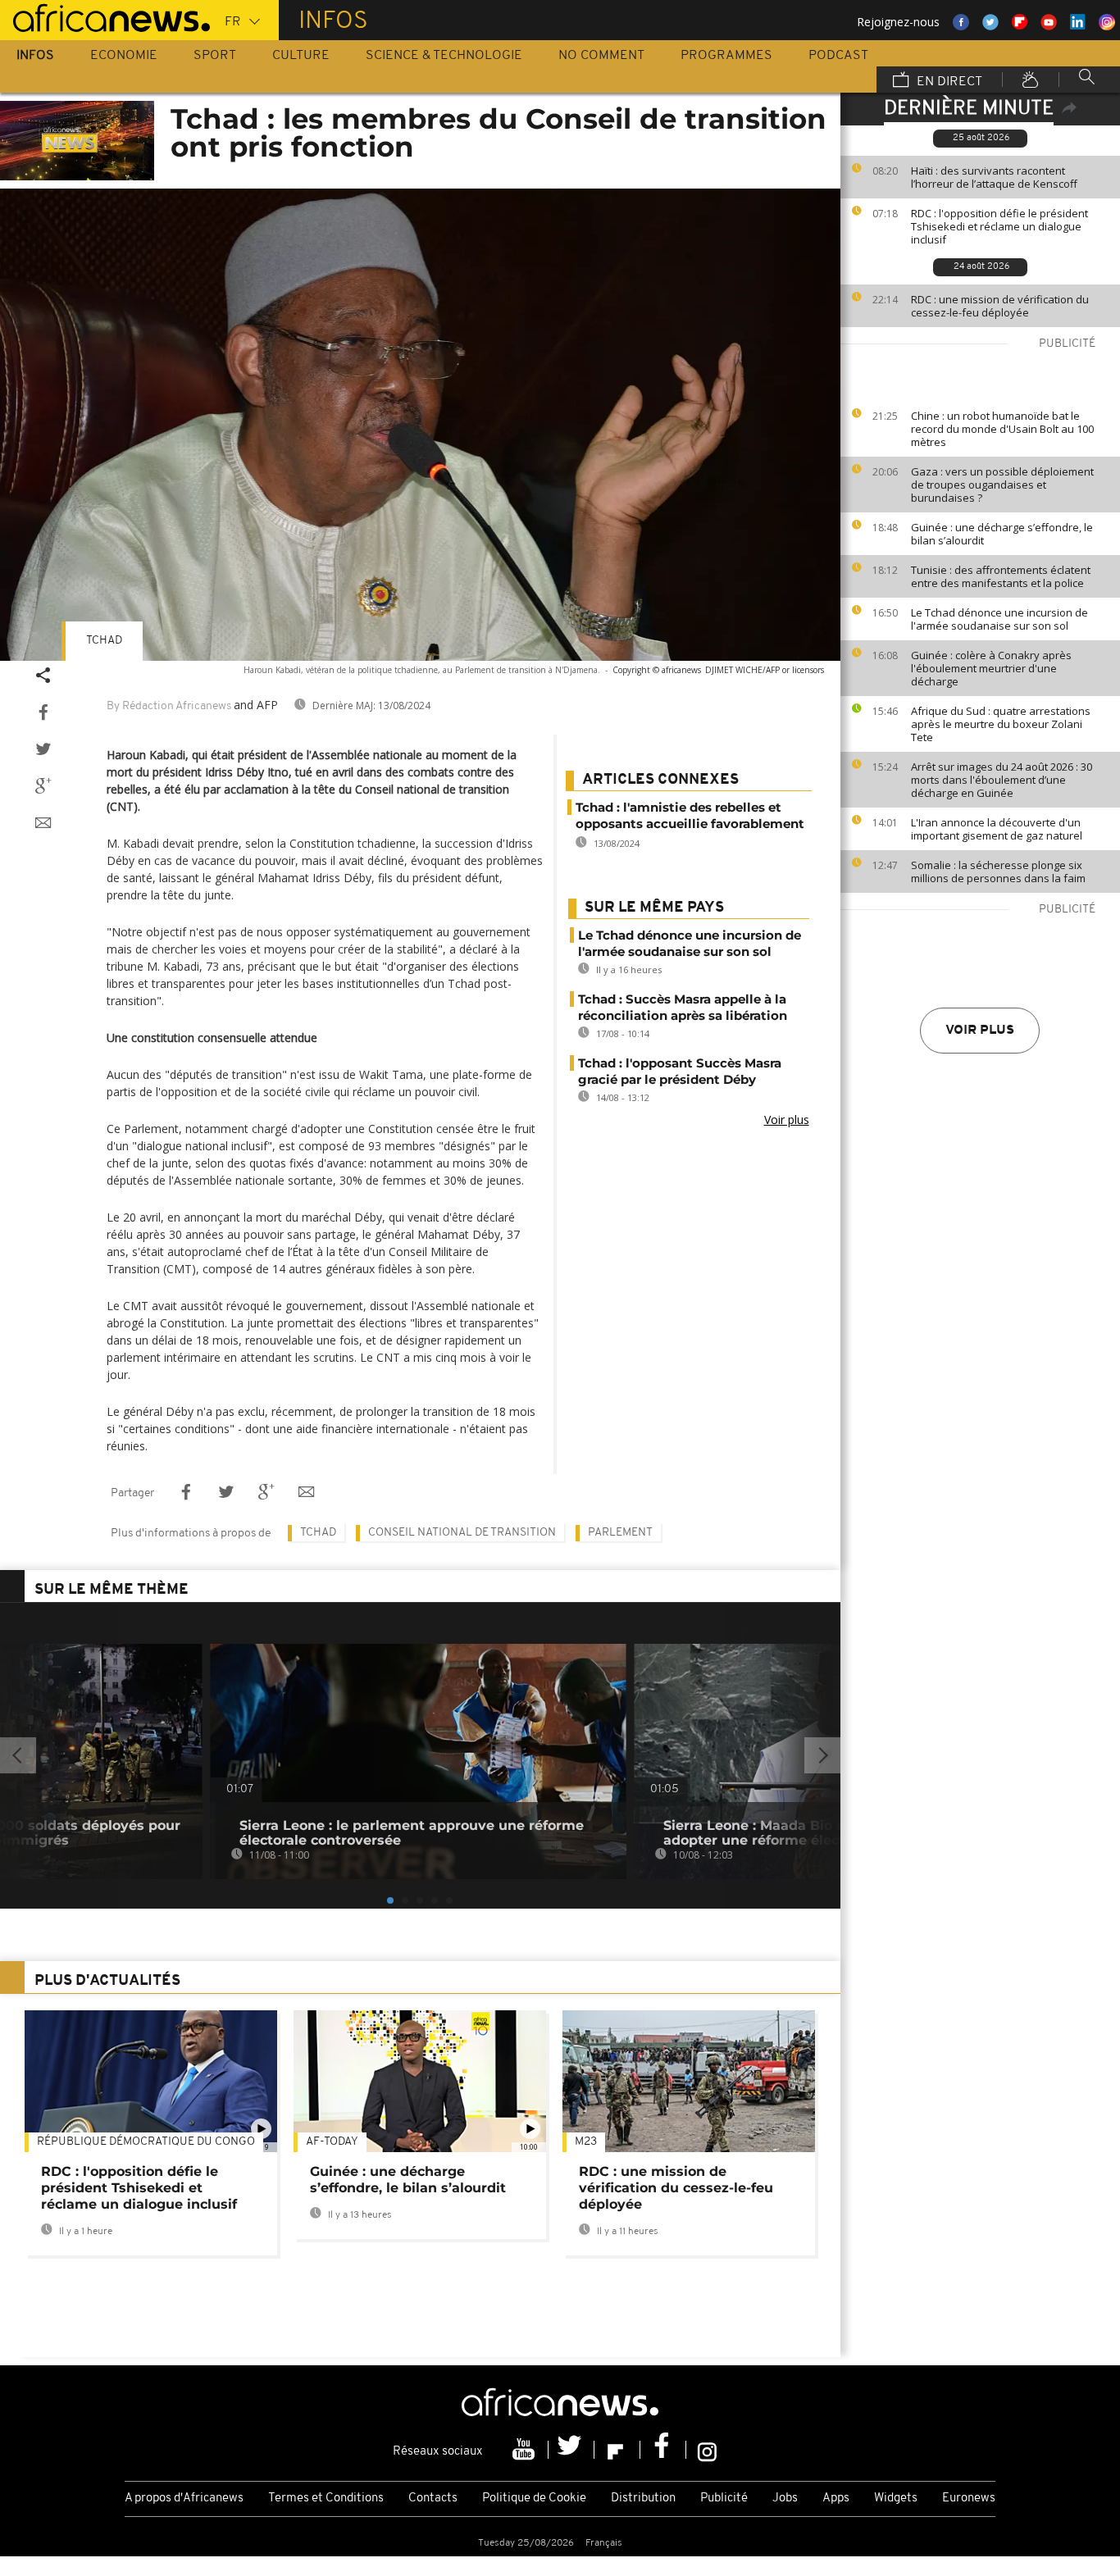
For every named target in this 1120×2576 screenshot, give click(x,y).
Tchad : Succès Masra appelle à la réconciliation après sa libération (683, 1007)
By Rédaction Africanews (169, 706)
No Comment (601, 56)
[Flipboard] (617, 2450)
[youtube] (526, 2450)
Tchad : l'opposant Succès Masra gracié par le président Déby (680, 1071)
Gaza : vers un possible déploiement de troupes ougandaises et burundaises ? (1002, 485)
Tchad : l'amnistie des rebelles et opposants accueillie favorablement (690, 815)
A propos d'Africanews (184, 2499)
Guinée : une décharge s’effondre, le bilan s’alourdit (1002, 534)
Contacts (433, 2499)
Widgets (896, 2499)
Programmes (726, 56)
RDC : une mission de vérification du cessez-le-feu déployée (1000, 306)
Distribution (643, 2499)
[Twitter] (571, 2450)
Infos (35, 56)
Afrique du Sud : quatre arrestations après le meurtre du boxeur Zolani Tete (1001, 724)
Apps (836, 2499)
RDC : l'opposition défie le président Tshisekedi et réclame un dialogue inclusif (999, 226)
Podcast (838, 56)
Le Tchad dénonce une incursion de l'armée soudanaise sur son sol (999, 619)
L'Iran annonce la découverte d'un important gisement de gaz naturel (997, 829)
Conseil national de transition (462, 1533)
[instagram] (707, 2450)
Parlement (620, 1533)
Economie (124, 56)
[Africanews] (105, 16)
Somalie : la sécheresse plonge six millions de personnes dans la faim (998, 872)
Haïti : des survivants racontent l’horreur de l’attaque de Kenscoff (994, 177)
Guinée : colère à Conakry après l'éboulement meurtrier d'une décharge (991, 668)
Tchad (104, 641)
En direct (948, 82)
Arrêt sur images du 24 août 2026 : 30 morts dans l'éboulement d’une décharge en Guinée (1002, 780)
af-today (332, 2142)
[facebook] (663, 2450)
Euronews (969, 2499)
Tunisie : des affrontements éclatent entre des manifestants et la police (1001, 576)
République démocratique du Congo (146, 2142)
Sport (215, 56)
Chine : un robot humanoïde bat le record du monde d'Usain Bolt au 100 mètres (1002, 429)
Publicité (724, 2499)
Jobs (785, 2499)
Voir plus (980, 1031)
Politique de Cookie (534, 2499)
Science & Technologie (444, 56)
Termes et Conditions (326, 2499)
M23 (586, 2142)
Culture (301, 56)
